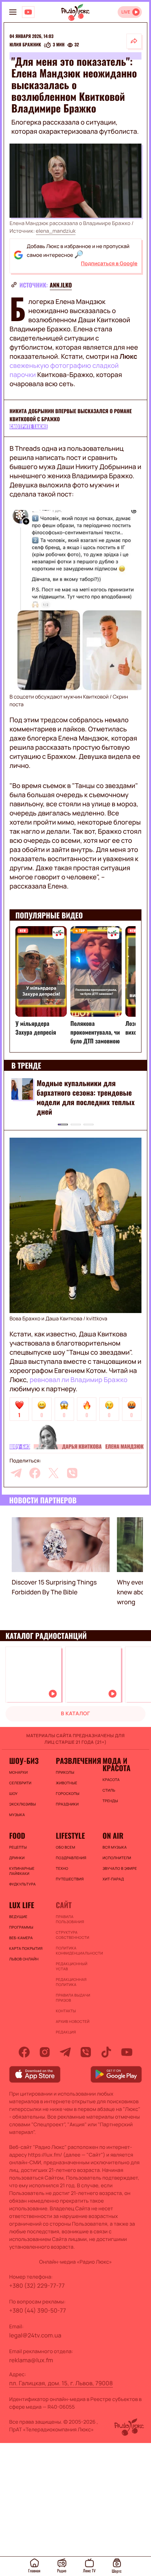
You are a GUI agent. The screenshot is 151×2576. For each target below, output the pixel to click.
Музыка (17, 1815)
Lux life (22, 1905)
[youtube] (127, 2052)
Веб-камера (21, 1938)
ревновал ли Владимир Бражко (79, 1380)
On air (113, 1835)
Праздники (67, 1804)
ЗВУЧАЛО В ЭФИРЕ (120, 1868)
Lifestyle (70, 1835)
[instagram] (45, 2052)
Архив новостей (73, 2021)
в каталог (75, 1714)
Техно (62, 1868)
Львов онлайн (24, 1959)
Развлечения (75, 1761)
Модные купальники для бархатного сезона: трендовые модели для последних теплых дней (86, 1097)
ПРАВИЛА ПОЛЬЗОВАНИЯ (70, 1919)
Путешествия (70, 1879)
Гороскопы (67, 1793)
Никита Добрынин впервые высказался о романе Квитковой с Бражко (71, 415)
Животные (67, 1783)
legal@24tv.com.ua (35, 2335)
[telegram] (16, 1473)
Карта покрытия (26, 1948)
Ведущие (18, 1917)
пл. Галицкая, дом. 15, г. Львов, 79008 (61, 2383)
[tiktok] (106, 2052)
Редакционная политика (71, 1982)
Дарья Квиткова (82, 1447)
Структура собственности (72, 1935)
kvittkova (97, 1319)
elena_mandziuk (56, 231)
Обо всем (65, 1847)
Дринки (17, 1858)
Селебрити (20, 1783)
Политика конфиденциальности (75, 1951)
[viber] (72, 1473)
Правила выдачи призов (73, 1998)
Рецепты (18, 1847)
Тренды (110, 1801)
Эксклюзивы (23, 1804)
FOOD (17, 1835)
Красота (111, 1780)
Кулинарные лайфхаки (22, 1871)
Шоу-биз (20, 1447)
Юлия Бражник (25, 45)
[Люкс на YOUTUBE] (28, 12)
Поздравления (71, 1858)
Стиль (109, 1790)
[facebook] (35, 1473)
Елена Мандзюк (124, 1447)
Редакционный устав (71, 1966)
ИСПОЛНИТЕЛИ (117, 1858)
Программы (21, 1927)
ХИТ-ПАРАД (113, 1879)
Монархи (19, 1772)
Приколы (65, 1772)
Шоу (13, 1793)
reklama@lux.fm (31, 2360)
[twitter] (54, 1473)
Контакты (66, 2011)
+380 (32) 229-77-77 (37, 2286)
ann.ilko (61, 285)
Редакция (66, 2032)
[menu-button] (13, 12)
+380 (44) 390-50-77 (38, 2310)
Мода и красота (117, 1764)
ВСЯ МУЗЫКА (115, 1847)
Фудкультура (22, 1884)
